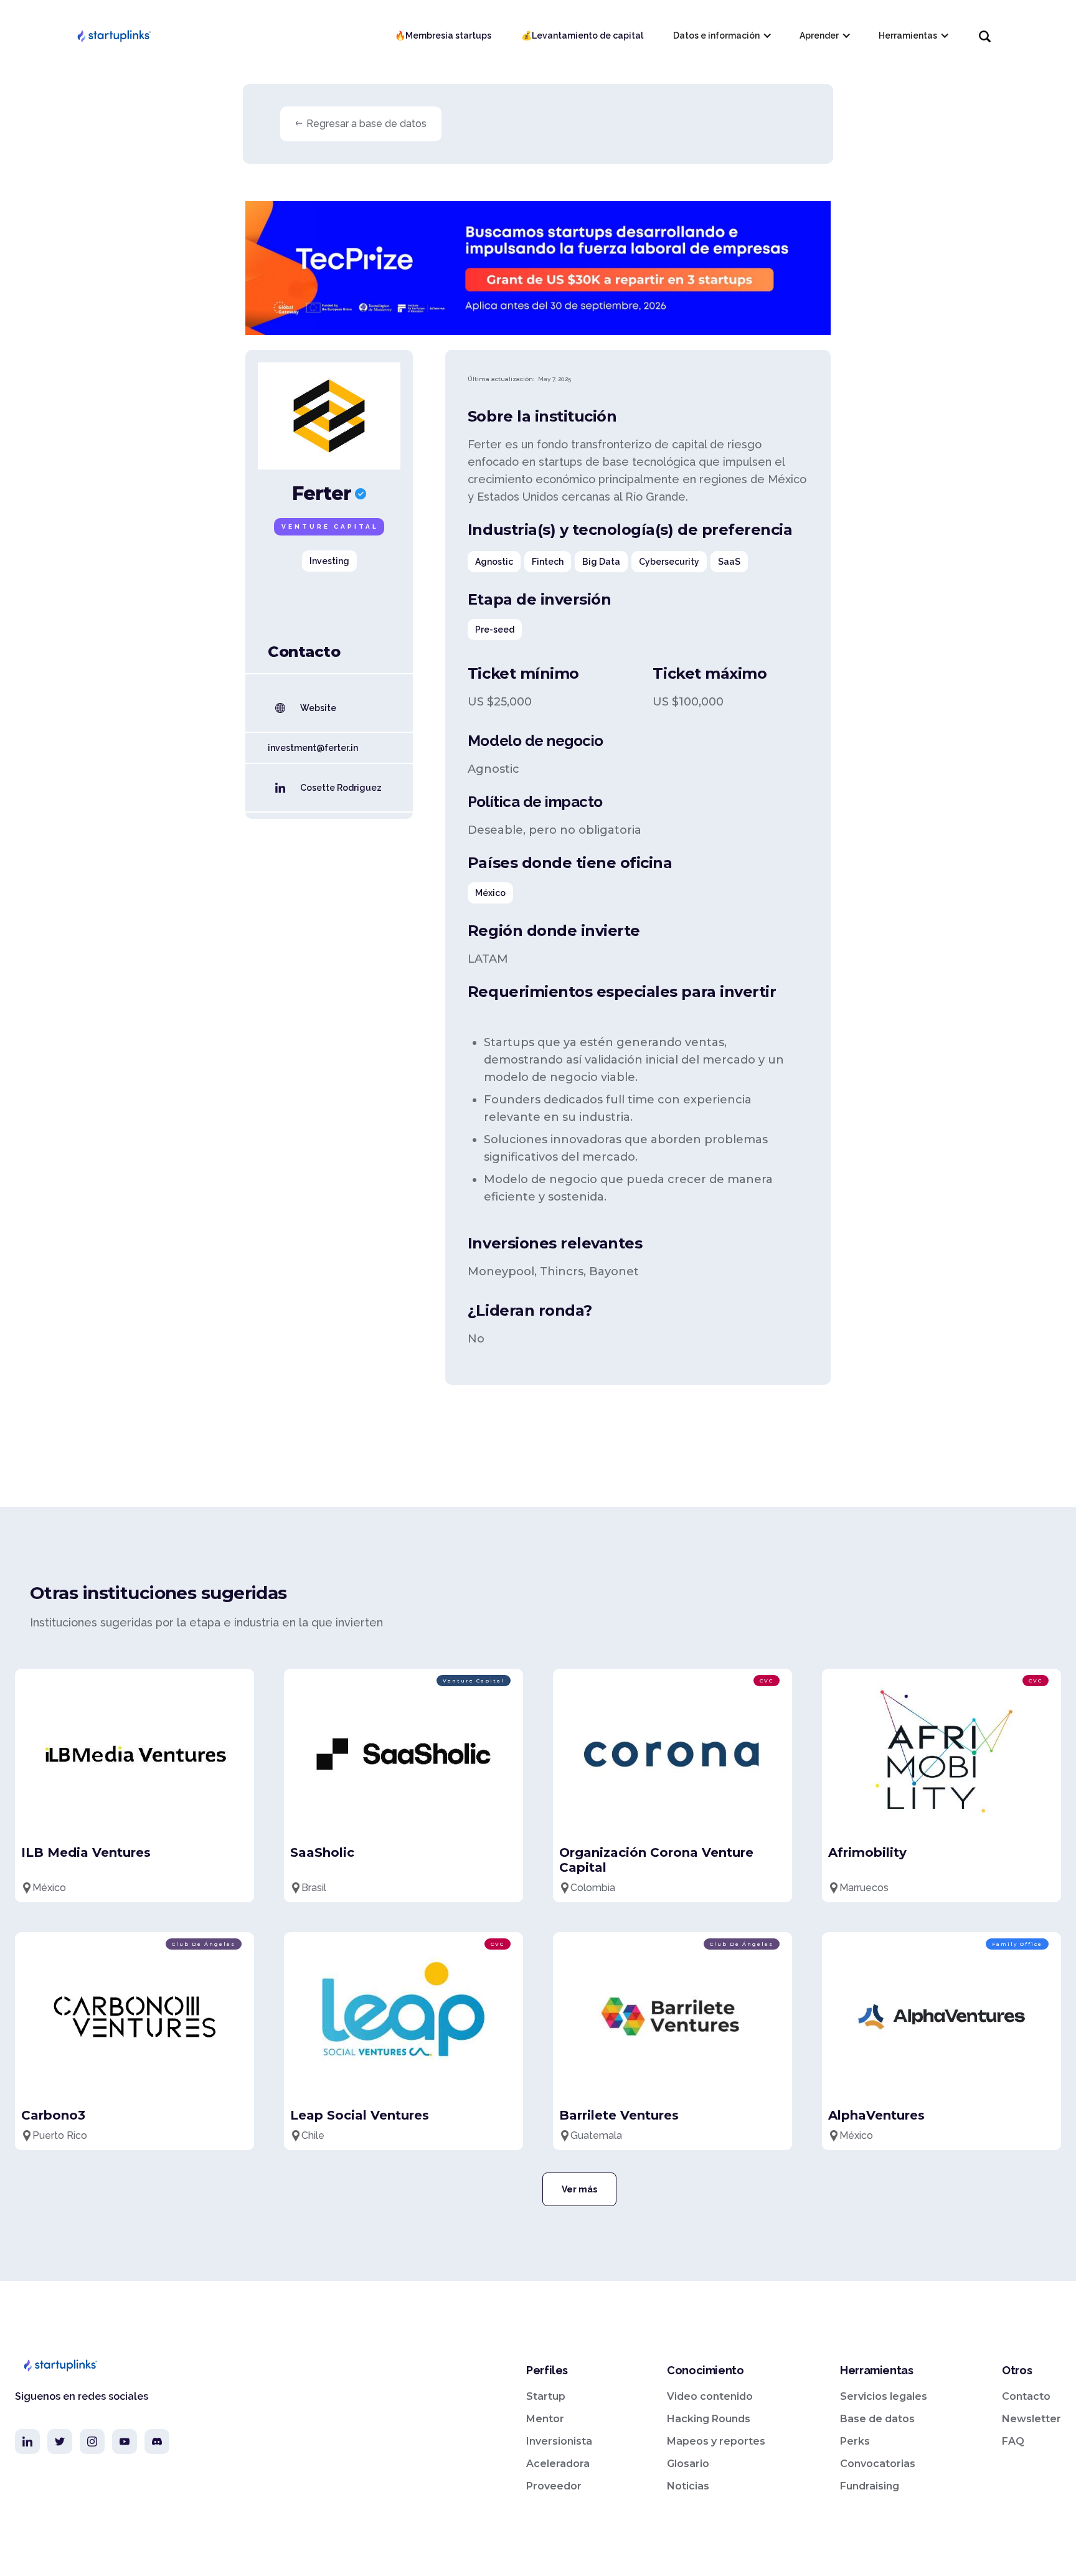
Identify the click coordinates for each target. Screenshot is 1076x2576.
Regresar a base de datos (366, 124)
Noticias (688, 2486)
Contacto (1026, 2396)
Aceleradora (558, 2464)
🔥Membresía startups (443, 35)
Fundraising (870, 2486)
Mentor (545, 2419)
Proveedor (554, 2486)
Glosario (688, 2464)
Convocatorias (878, 2464)
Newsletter (1031, 2419)
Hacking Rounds (709, 2419)
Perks (855, 2441)
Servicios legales (884, 2396)
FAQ (1013, 2441)
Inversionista (559, 2441)
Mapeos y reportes (716, 2441)
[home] (113, 35)
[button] (721, 35)
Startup (546, 2396)
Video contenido (710, 2396)
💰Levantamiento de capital (582, 35)
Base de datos (877, 2419)
